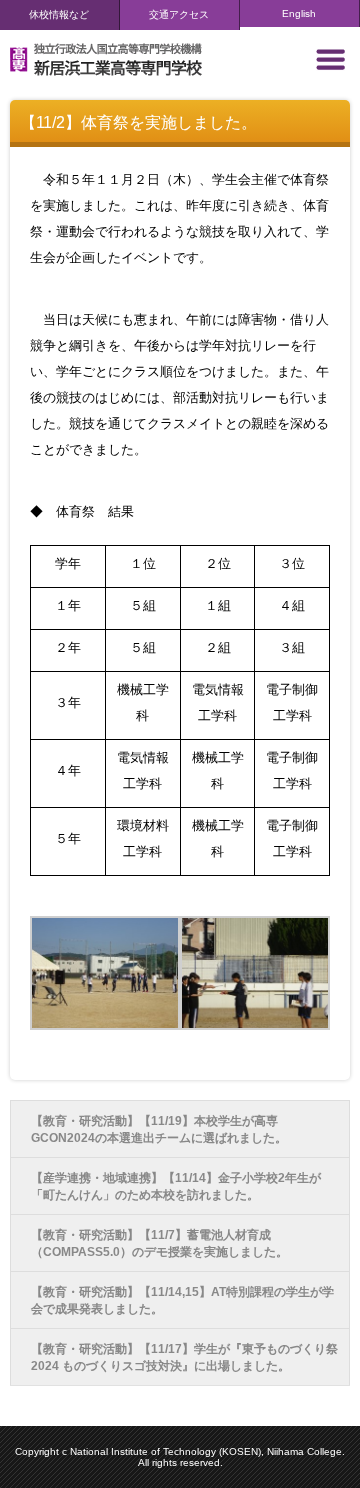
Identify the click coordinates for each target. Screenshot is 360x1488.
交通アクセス (179, 14)
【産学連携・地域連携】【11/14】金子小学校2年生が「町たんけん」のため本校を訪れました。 (176, 1186)
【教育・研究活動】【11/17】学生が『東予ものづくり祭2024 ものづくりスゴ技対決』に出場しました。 (184, 1357)
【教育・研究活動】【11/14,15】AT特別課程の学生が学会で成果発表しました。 (182, 1300)
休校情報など (59, 14)
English (299, 13)
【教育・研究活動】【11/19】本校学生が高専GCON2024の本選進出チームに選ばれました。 (159, 1129)
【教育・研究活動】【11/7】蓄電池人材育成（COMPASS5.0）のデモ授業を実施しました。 (159, 1243)
